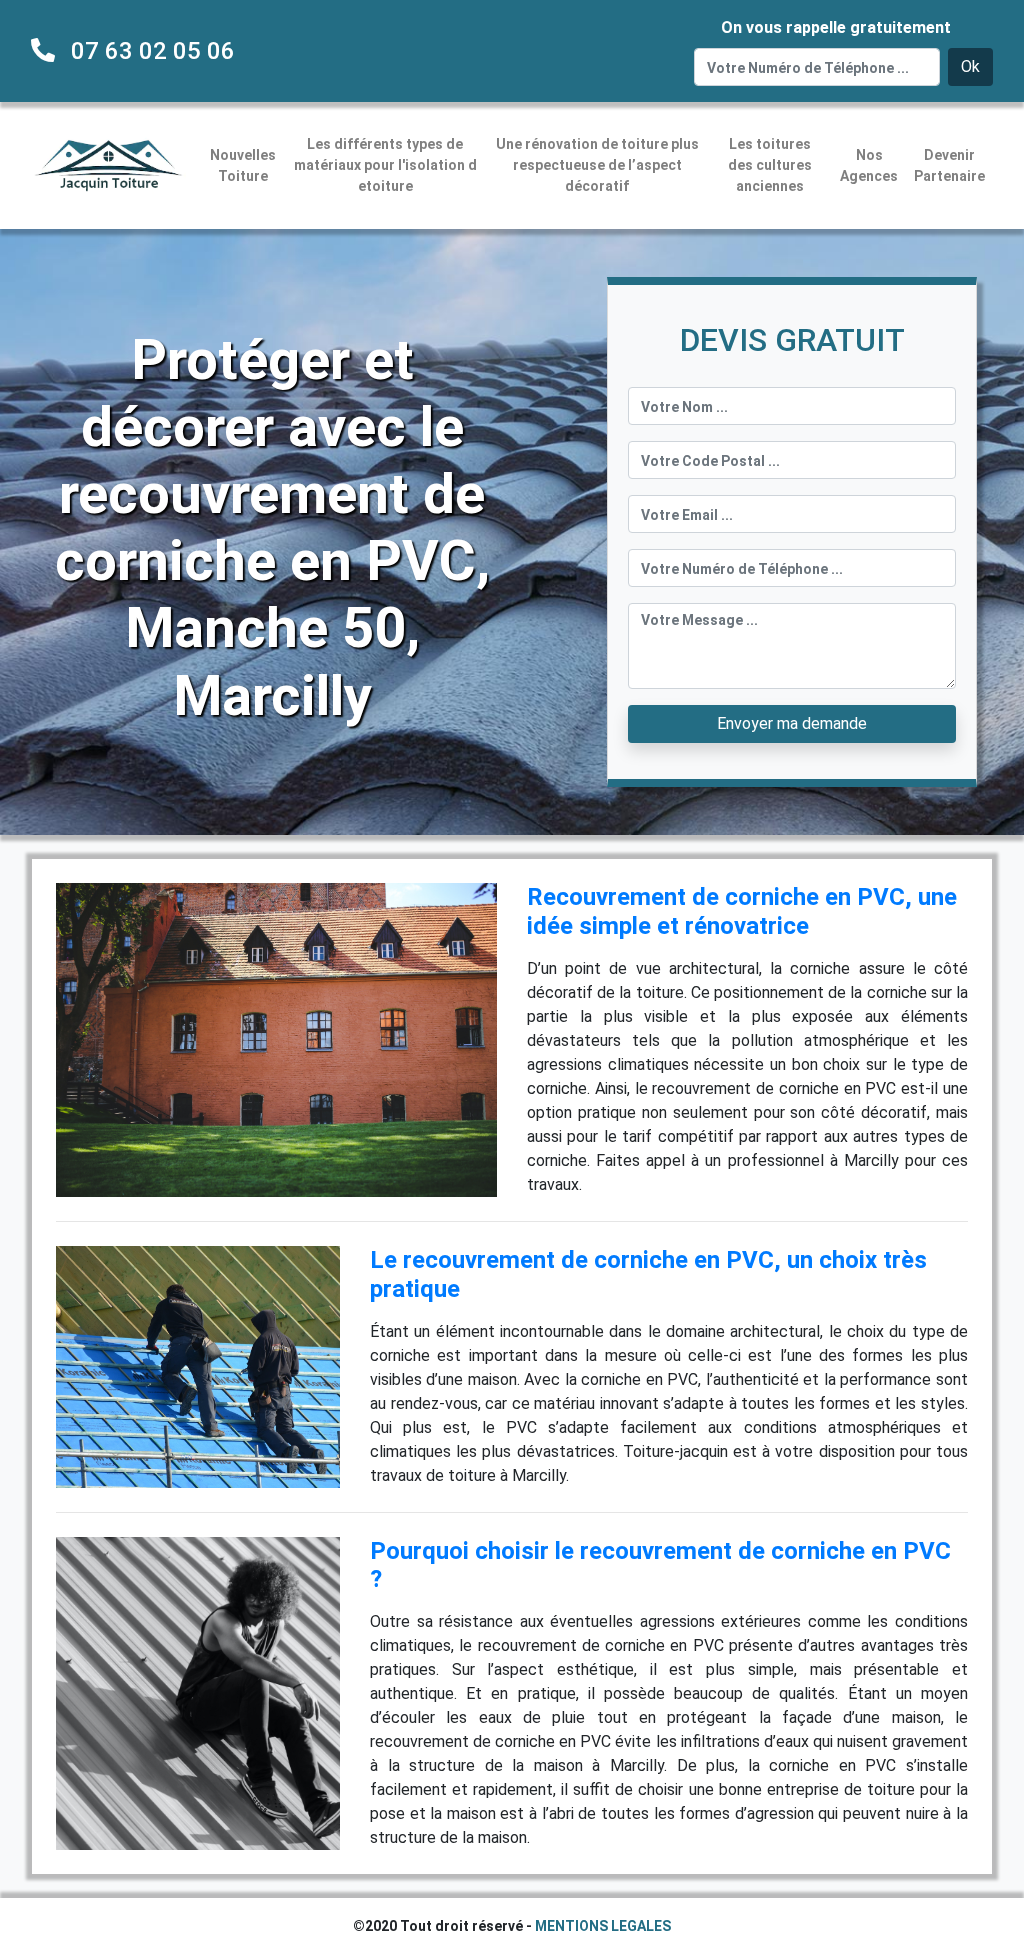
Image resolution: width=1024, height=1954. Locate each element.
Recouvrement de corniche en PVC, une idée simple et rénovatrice (742, 911)
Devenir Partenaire (949, 165)
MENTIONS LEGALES (603, 1926)
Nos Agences (869, 165)
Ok (970, 66)
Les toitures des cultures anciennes (770, 165)
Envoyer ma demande (792, 723)
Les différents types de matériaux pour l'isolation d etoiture (385, 165)
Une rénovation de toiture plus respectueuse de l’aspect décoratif (597, 165)
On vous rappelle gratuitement (836, 27)
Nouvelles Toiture (243, 165)
